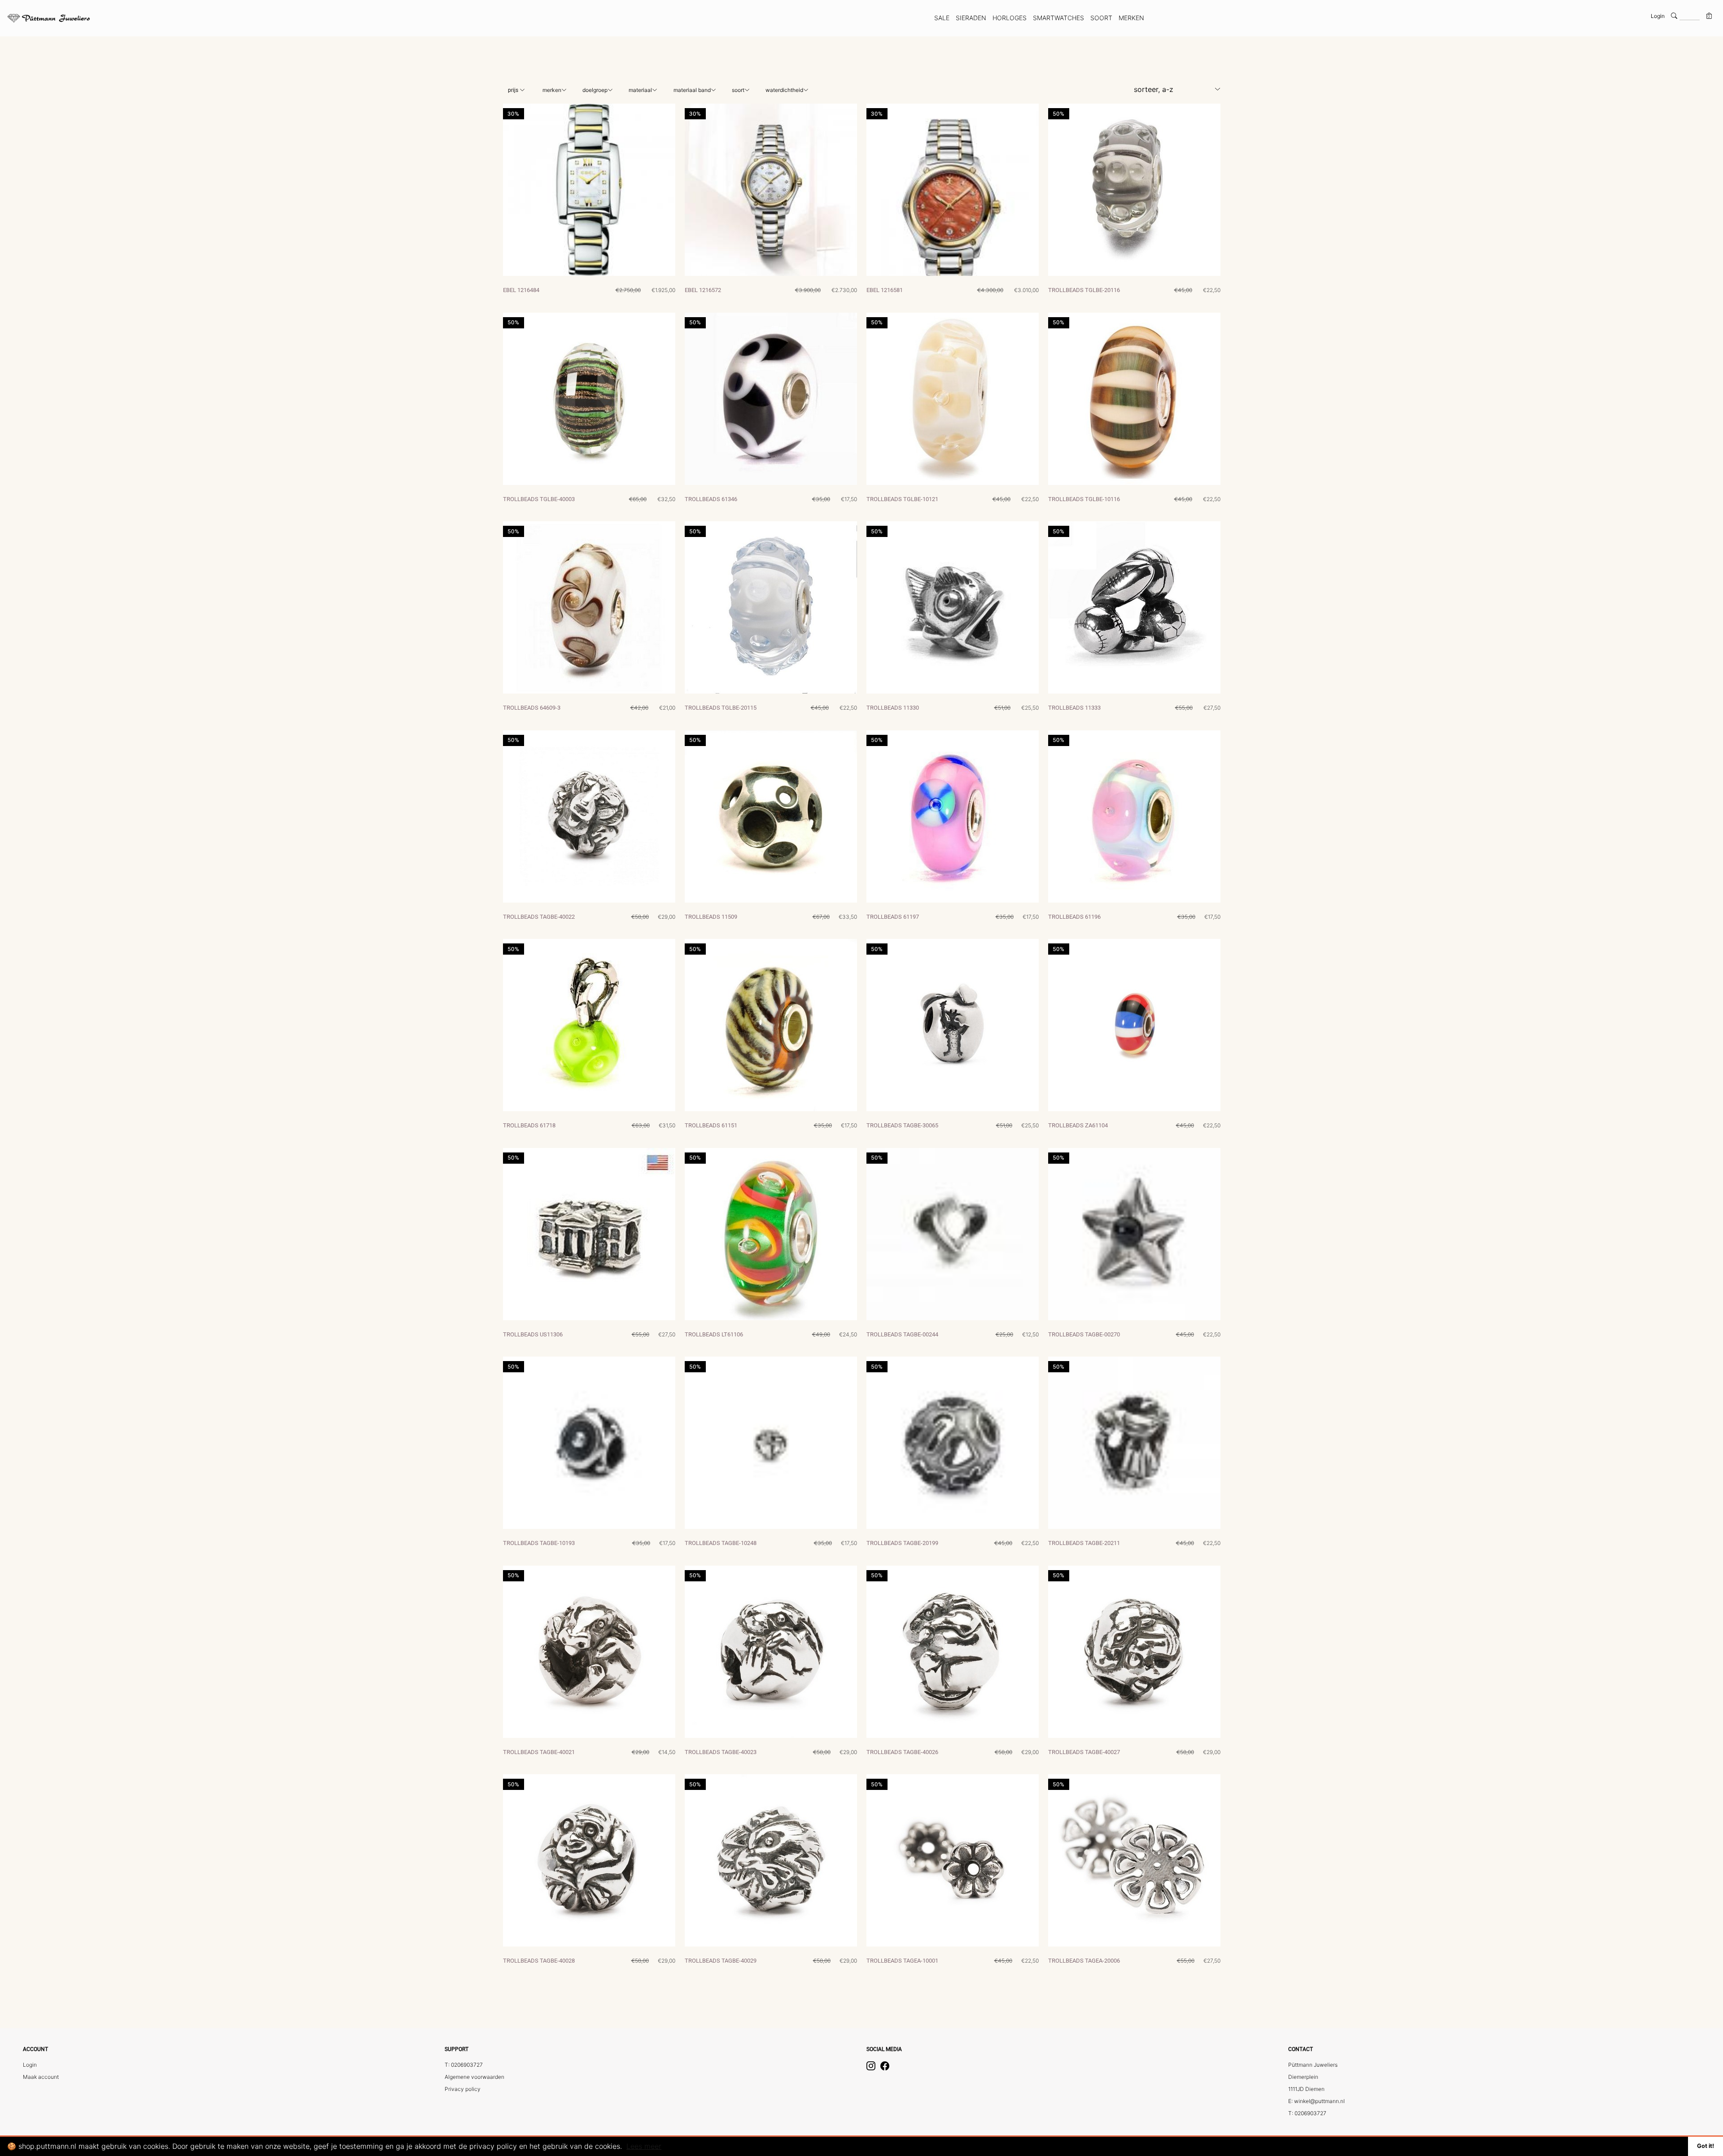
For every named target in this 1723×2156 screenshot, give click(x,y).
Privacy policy (463, 2089)
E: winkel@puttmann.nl (1316, 2101)
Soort (738, 90)
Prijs (514, 90)
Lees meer (644, 2146)
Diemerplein (1303, 2077)
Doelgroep (595, 90)
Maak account (41, 2077)
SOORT (1101, 18)
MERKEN (1131, 18)
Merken (552, 90)
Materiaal (640, 90)
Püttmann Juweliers (1313, 2065)
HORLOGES (1010, 18)
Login (1658, 16)
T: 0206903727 (464, 2065)
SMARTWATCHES (1058, 18)
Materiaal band (692, 90)
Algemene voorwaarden (474, 2077)
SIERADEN (971, 18)
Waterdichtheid (784, 90)
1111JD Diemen (1306, 2089)
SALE (942, 18)
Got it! (1706, 2146)
